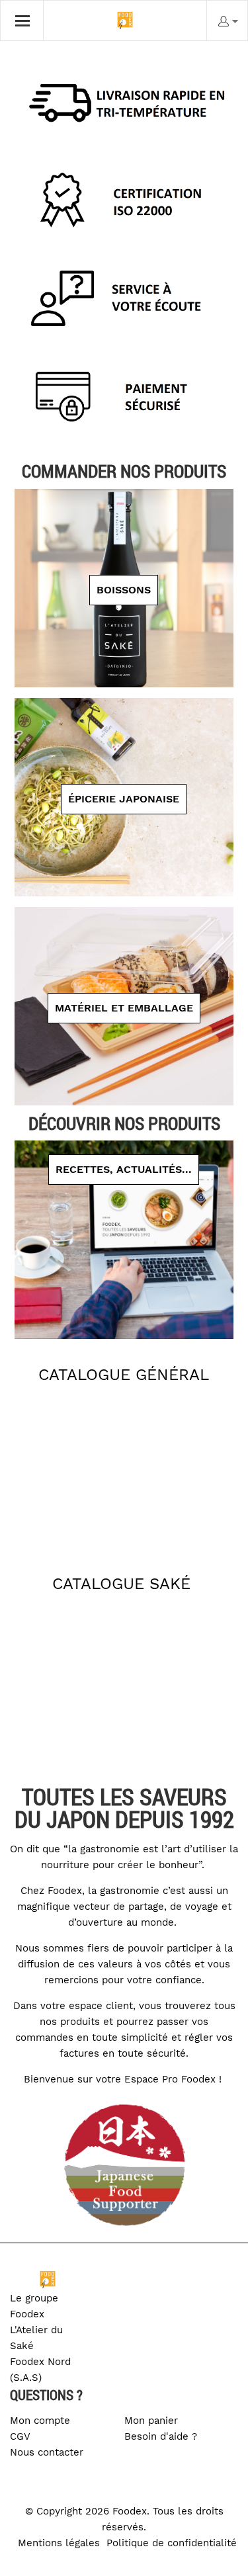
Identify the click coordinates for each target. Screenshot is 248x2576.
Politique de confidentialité (172, 2543)
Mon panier (151, 2421)
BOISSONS (124, 590)
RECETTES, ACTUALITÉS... (124, 1169)
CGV (20, 2436)
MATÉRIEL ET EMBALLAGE (124, 1008)
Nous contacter (47, 2452)
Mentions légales (59, 2543)
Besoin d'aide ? (161, 2436)
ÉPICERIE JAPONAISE (124, 799)
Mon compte (40, 2421)
